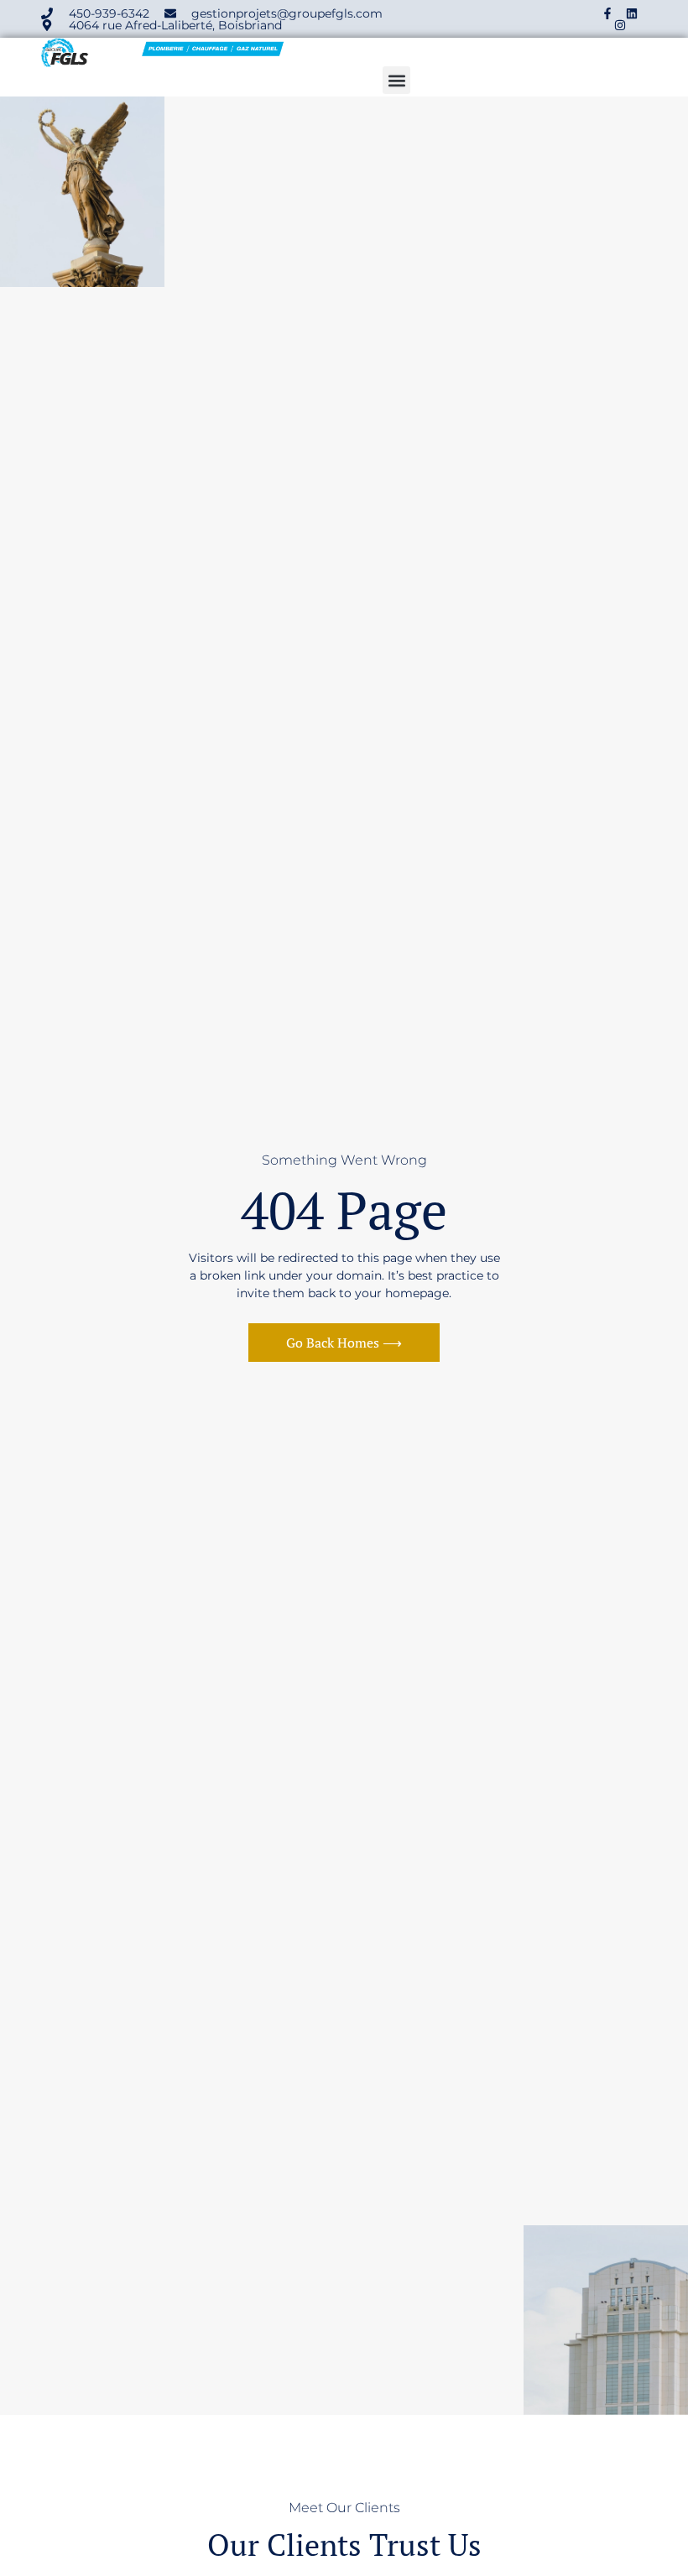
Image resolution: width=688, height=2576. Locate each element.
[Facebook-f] (607, 13)
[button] (396, 80)
